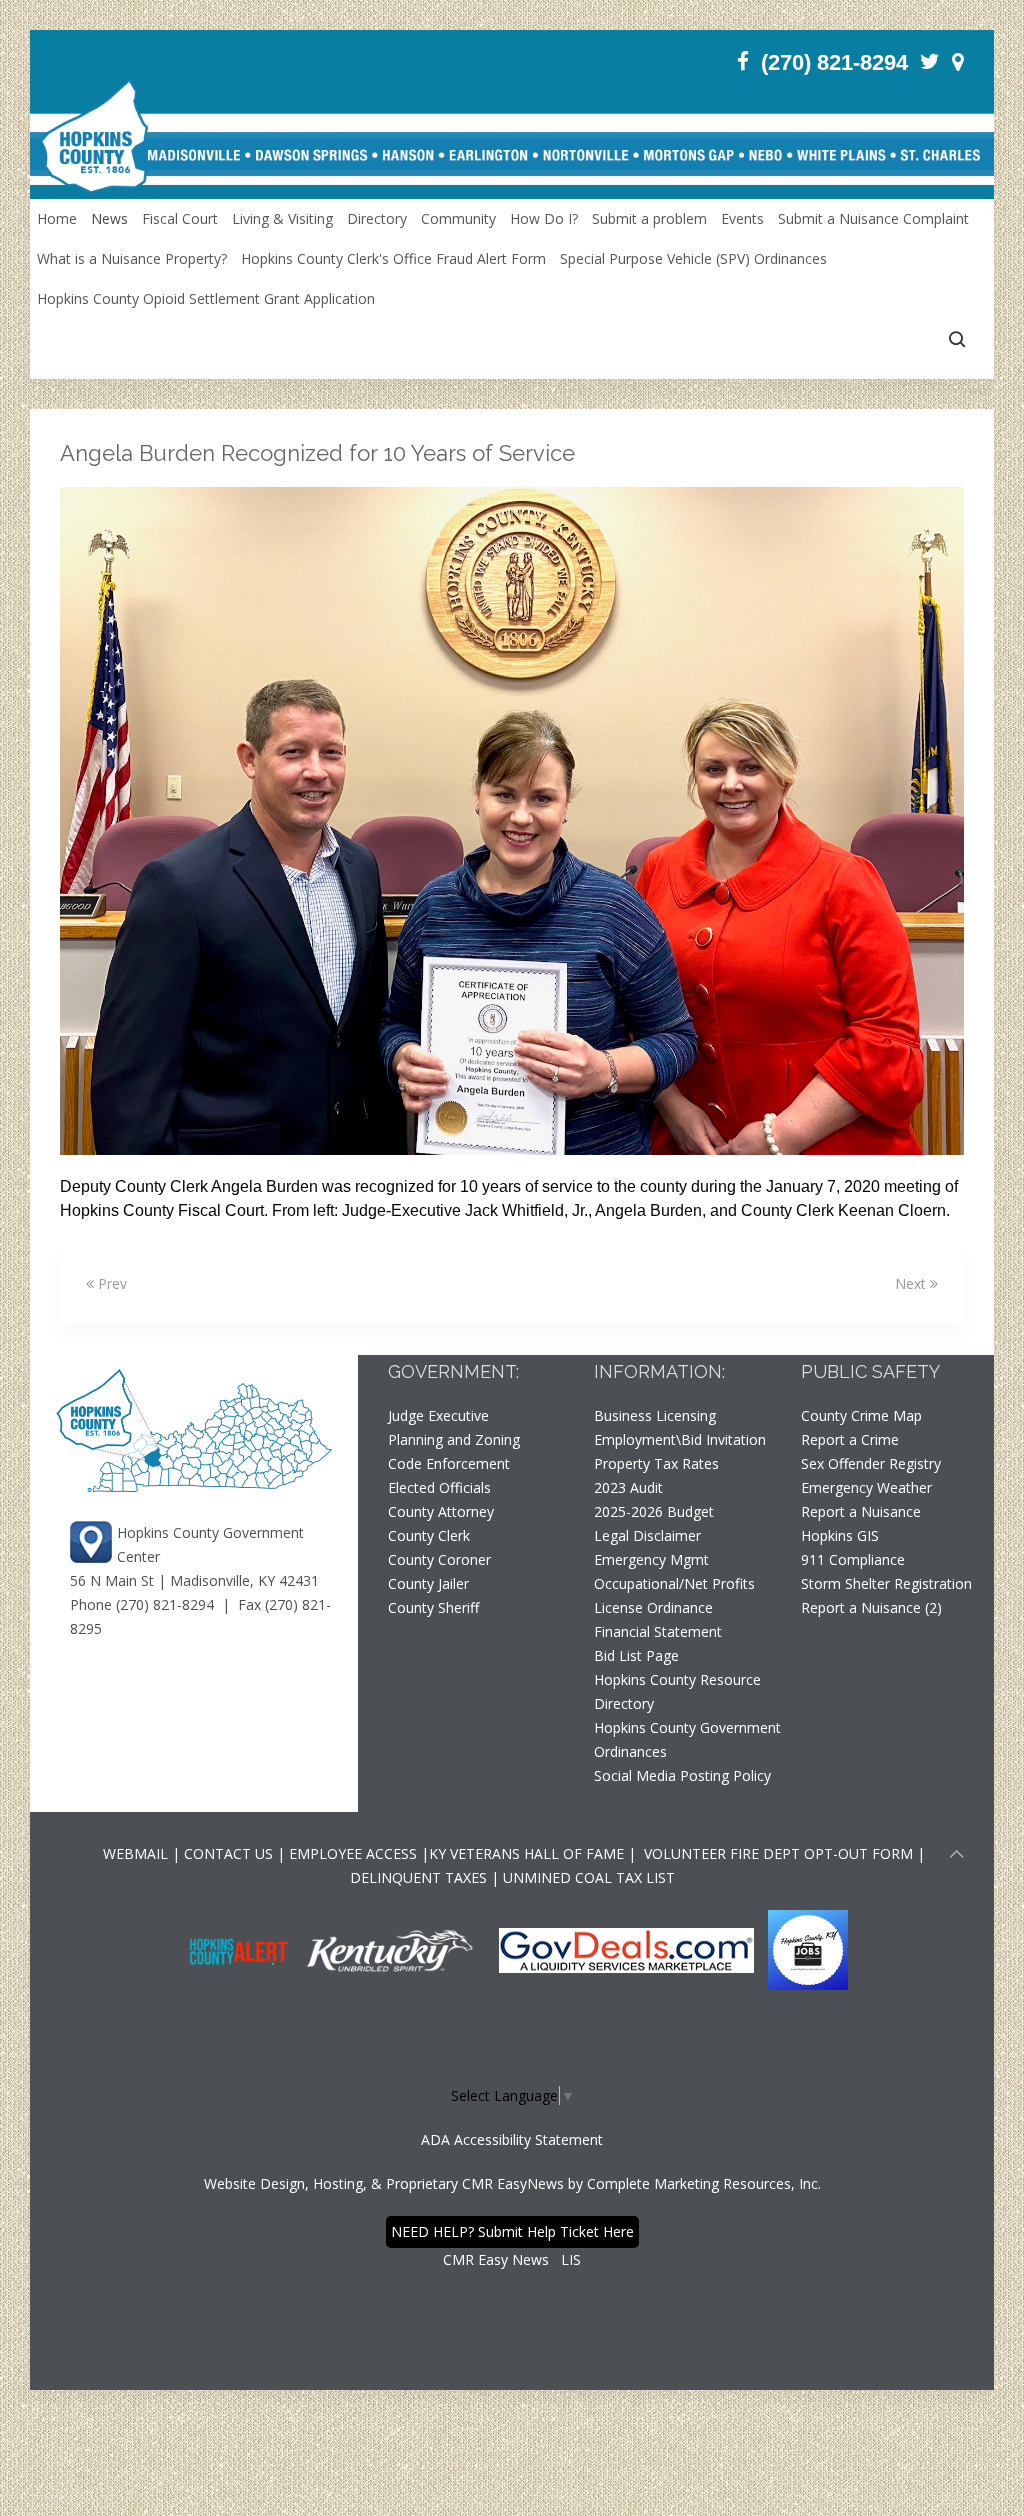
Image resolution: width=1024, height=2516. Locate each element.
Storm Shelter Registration (886, 1583)
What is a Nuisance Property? (132, 258)
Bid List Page (636, 1655)
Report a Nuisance (861, 1511)
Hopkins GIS (840, 1535)
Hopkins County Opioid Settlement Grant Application (206, 298)
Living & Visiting (282, 218)
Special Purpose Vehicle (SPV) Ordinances (693, 258)
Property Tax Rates (656, 1463)
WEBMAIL (135, 1853)
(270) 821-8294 (834, 62)
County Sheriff (433, 1607)
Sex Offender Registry (871, 1463)
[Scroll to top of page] (957, 1857)
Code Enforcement (449, 1463)
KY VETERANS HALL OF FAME (526, 1853)
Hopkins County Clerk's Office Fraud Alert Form (393, 258)
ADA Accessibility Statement (512, 2139)
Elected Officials (439, 1487)
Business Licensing (655, 1415)
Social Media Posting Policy (682, 1775)
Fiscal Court (180, 218)
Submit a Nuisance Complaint (873, 218)
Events (742, 218)
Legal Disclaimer (647, 1535)
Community (458, 218)
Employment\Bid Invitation (680, 1439)
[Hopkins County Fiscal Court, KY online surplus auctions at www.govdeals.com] (628, 1948)
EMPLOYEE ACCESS (353, 1853)
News (109, 218)
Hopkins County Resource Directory (677, 1691)
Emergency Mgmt (651, 1559)
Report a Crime (850, 1439)
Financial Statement (658, 1631)
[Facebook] (743, 61)
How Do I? (544, 218)
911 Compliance (853, 1559)
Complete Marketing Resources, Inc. (704, 2183)
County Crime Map (861, 1415)
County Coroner (439, 1559)
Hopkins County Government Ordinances (687, 1739)
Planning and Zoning (454, 1439)
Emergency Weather (866, 1487)
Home (57, 218)
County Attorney (441, 1511)
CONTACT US (230, 1853)
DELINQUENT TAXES (418, 1877)
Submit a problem (649, 218)
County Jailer (428, 1583)
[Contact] (958, 61)
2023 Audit (628, 1487)
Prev (110, 1283)
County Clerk (429, 1535)
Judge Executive (438, 1415)
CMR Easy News (496, 2259)
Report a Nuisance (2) (871, 1607)
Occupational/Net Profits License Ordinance (674, 1595)
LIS (571, 2259)
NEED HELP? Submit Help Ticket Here (512, 2231)
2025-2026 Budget (654, 1511)
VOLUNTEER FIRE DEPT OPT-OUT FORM (776, 1853)
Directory (377, 218)
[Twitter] (930, 61)
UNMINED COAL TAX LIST (589, 1877)
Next (912, 1283)
